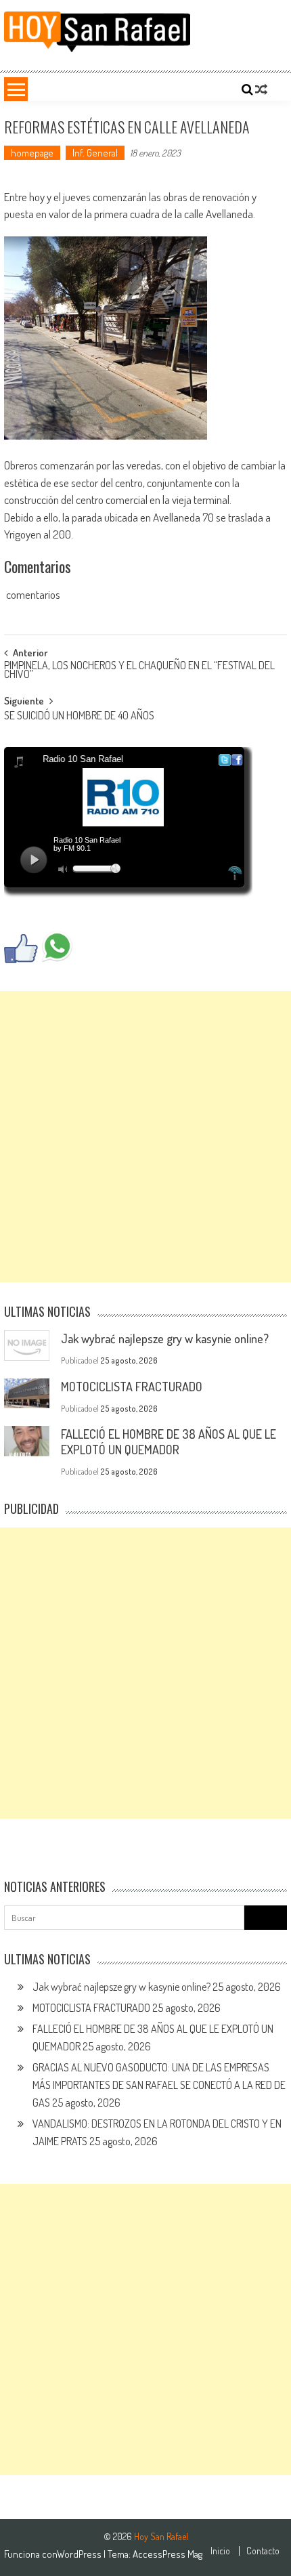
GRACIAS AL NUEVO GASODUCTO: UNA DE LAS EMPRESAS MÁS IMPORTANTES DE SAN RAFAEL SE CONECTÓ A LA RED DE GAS (159, 2085)
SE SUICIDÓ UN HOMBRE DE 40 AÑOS (79, 717)
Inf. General (95, 153)
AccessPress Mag (167, 2554)
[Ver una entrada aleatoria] (261, 89)
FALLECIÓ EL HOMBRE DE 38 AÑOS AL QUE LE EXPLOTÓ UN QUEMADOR (169, 1442)
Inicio (220, 2551)
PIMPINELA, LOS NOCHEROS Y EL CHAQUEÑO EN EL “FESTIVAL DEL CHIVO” (139, 671)
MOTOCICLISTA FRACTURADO (132, 1387)
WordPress (80, 2554)
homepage (32, 153)
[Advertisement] (145, 1137)
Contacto (263, 2551)
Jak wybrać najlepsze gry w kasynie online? (165, 1338)
